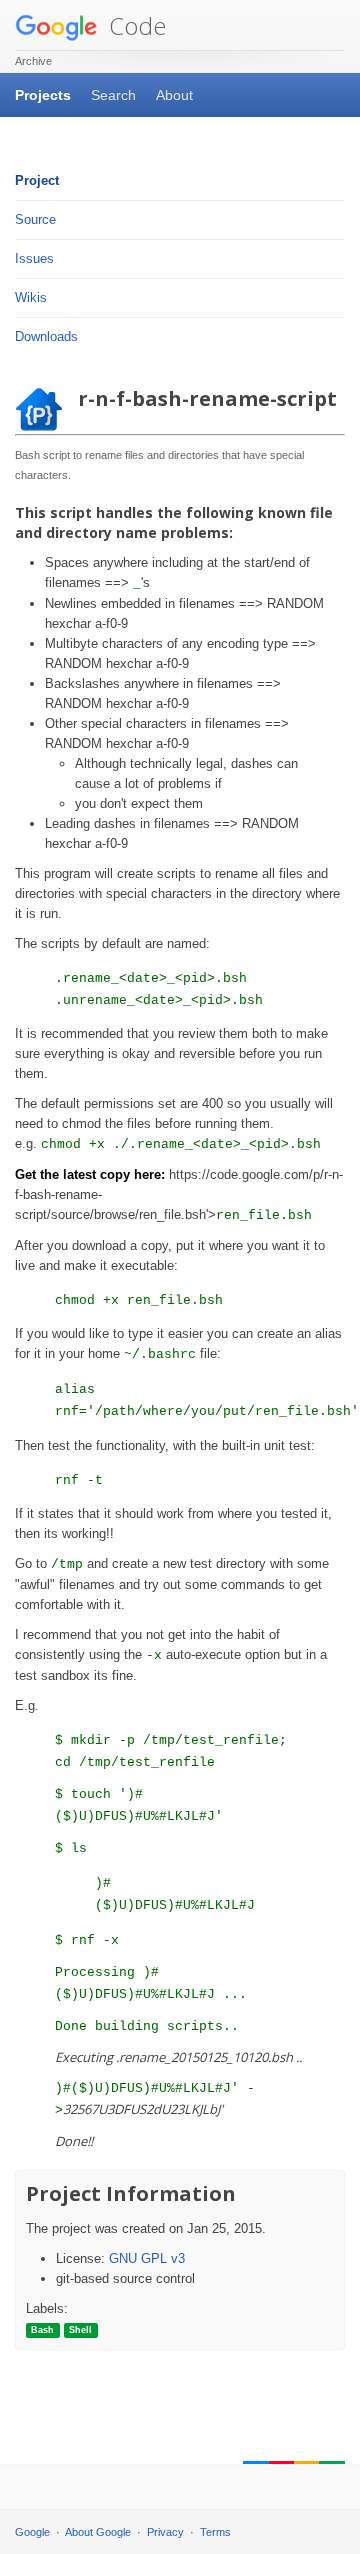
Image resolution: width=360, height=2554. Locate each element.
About (174, 95)
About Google (98, 2532)
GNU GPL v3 (147, 2258)
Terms (215, 2532)
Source (35, 219)
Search (113, 95)
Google (32, 2532)
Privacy (165, 2532)
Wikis (31, 297)
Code (134, 25)
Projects (43, 95)
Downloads (46, 336)
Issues (34, 258)
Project (37, 180)
